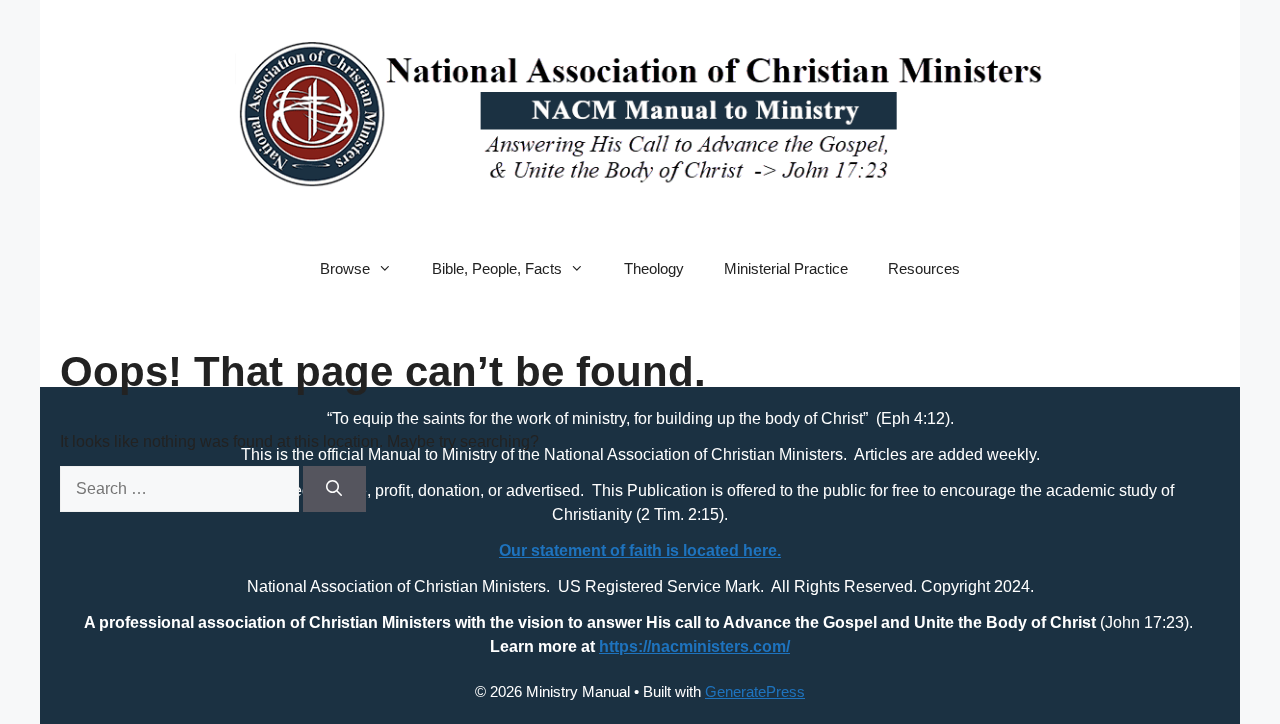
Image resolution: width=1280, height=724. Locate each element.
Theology (654, 268)
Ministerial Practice (786, 268)
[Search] (334, 489)
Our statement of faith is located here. (640, 550)
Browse (345, 268)
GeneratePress (755, 691)
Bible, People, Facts (497, 268)
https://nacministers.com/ (694, 646)
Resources (924, 268)
